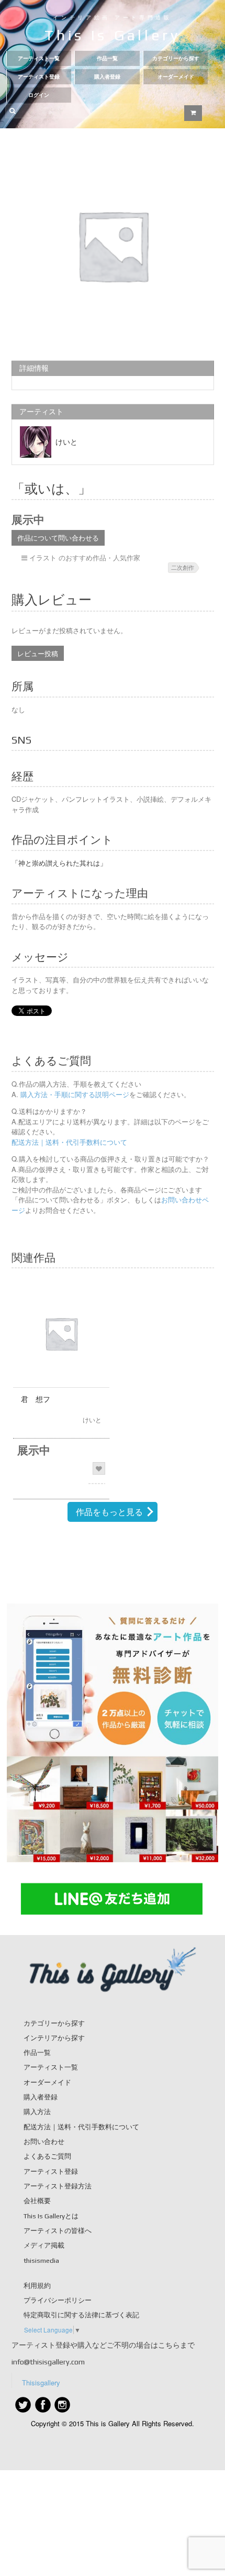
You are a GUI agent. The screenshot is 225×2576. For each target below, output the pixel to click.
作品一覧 (107, 58)
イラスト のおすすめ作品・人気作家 (85, 557)
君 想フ (36, 1399)
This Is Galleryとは (51, 2216)
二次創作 (183, 567)
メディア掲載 (44, 2245)
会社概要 (37, 2201)
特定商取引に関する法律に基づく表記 (81, 2315)
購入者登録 (107, 77)
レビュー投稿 (38, 653)
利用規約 (37, 2286)
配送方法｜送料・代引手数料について (69, 1142)
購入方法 (37, 2112)
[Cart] (193, 113)
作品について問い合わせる (58, 538)
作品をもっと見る (109, 1512)
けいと (66, 442)
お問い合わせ (44, 2142)
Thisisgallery (41, 2382)
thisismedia (41, 2260)
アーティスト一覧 (39, 58)
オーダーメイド (176, 77)
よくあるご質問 (47, 2156)
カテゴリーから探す (176, 58)
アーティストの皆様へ (58, 2231)
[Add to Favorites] (99, 1468)
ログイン (39, 95)
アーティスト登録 (39, 77)
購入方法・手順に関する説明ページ (74, 1094)
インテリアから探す (54, 2038)
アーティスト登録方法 (58, 2186)
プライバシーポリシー (58, 2300)
